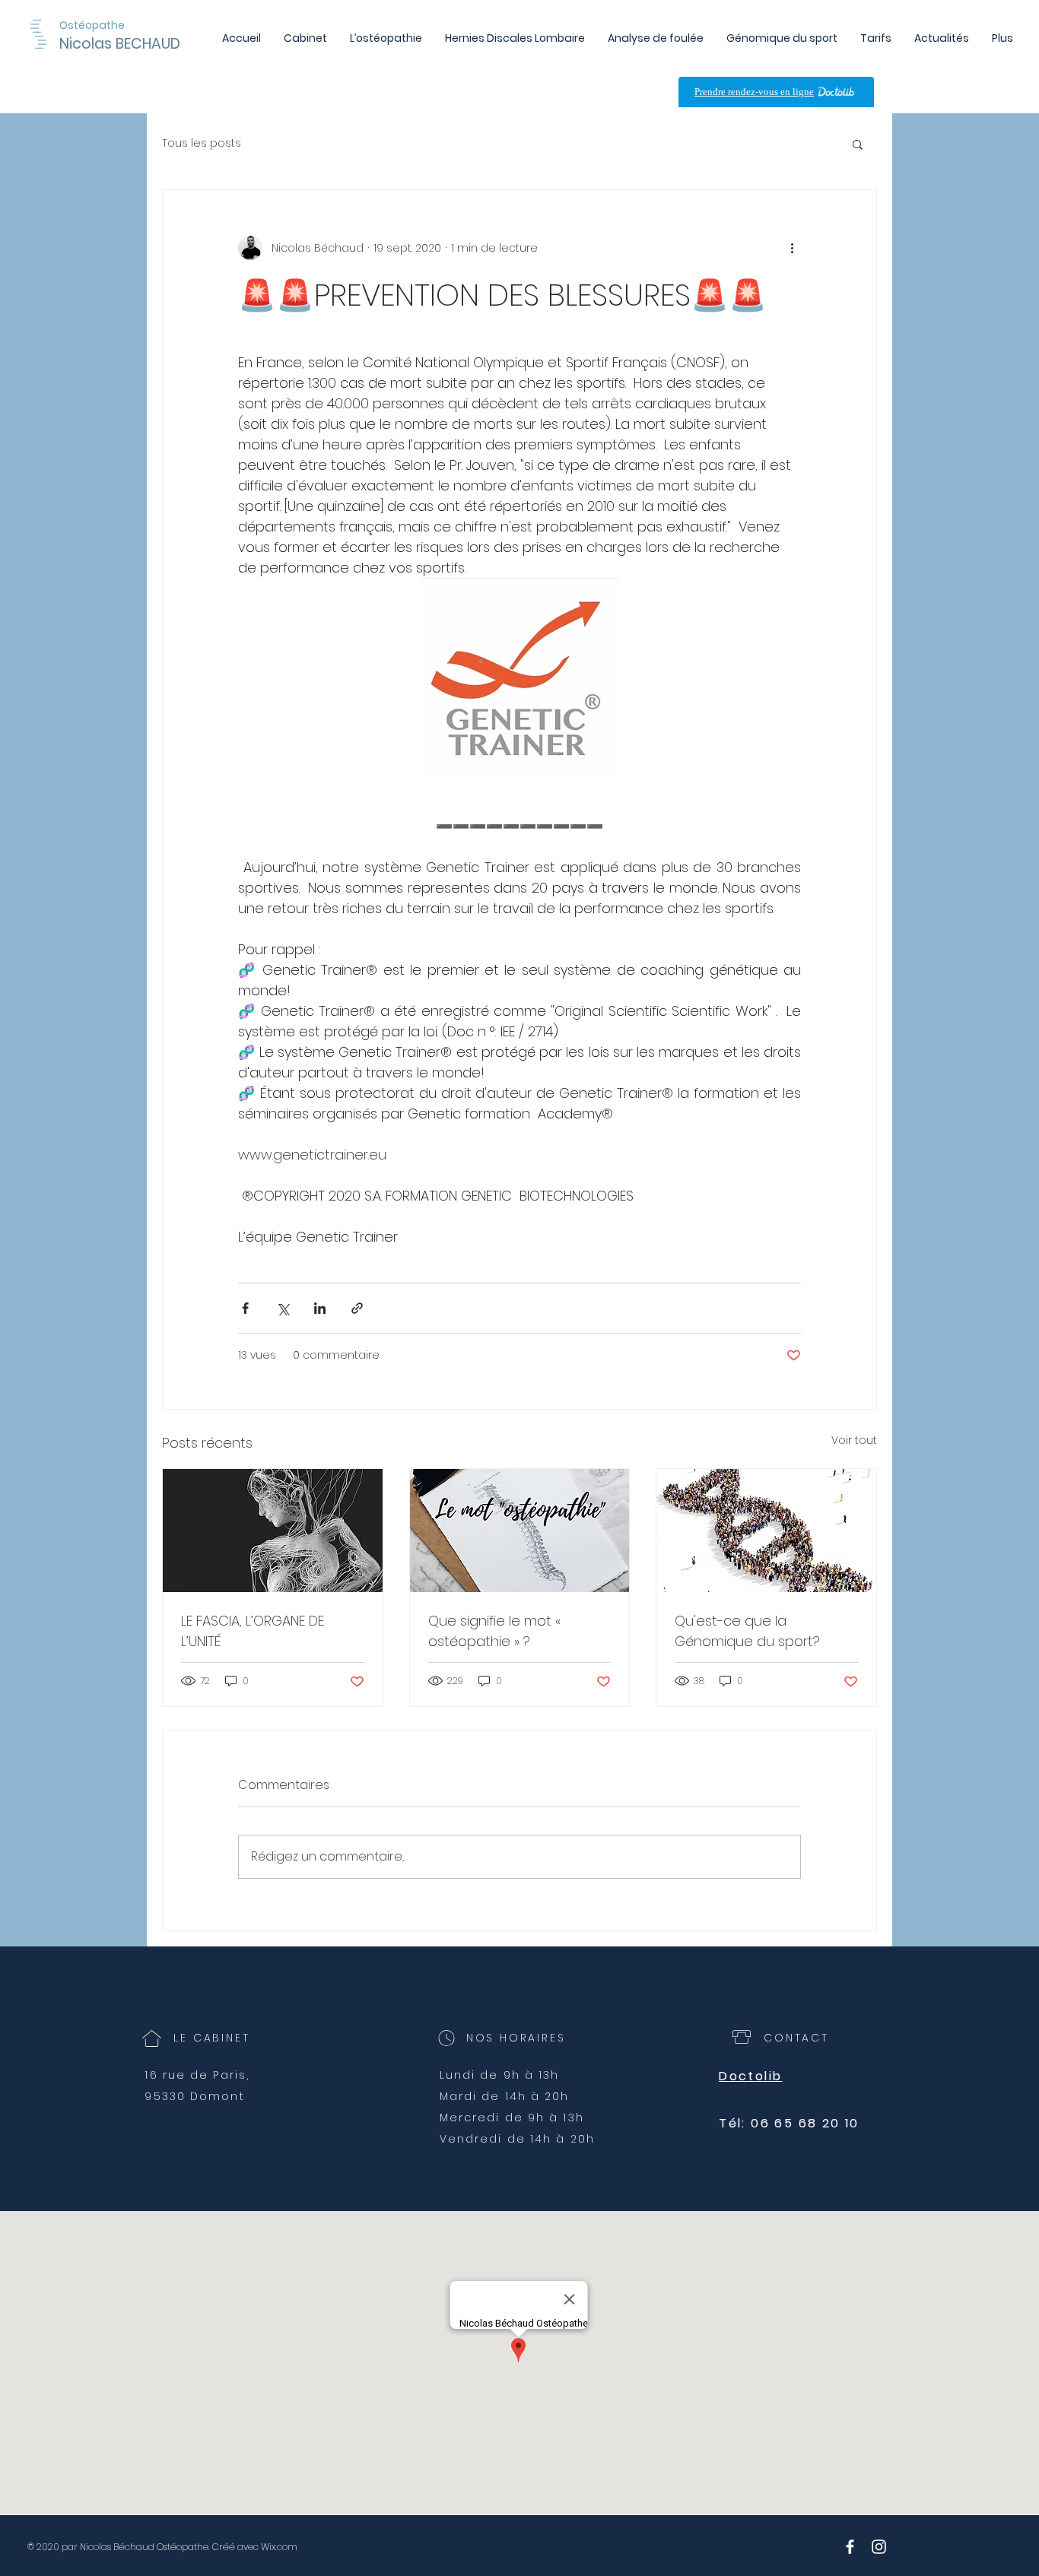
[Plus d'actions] (792, 248)
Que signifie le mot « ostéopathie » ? (494, 1631)
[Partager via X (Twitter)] (283, 1308)
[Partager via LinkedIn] (320, 1308)
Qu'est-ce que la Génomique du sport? (747, 1631)
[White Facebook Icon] (850, 2547)
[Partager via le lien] (357, 1308)
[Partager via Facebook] (245, 1308)
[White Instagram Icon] (879, 2547)
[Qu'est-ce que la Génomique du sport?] (766, 1531)
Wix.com (279, 2547)
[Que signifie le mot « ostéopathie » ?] (520, 1531)
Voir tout (854, 1440)
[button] (858, 144)
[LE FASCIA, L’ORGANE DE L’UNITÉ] (273, 1531)
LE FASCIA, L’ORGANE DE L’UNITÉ (253, 1631)
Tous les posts (202, 143)
